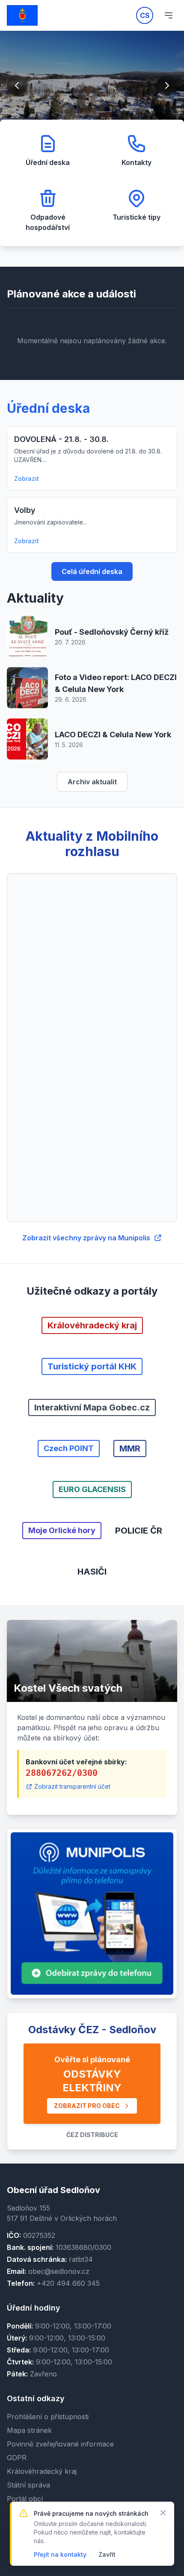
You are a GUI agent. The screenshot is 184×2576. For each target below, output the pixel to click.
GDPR (17, 2458)
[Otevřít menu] (169, 15)
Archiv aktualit (92, 782)
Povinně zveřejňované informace (60, 2444)
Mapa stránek (29, 2430)
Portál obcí (25, 2499)
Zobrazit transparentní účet (72, 1786)
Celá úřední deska (92, 571)
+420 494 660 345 (68, 2283)
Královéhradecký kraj (42, 2471)
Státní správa (28, 2485)
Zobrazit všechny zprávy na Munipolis (86, 1238)
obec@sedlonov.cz (59, 2271)
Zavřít (107, 2554)
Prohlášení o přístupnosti (48, 2417)
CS (145, 15)
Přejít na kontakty (60, 2554)
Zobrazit (27, 478)
